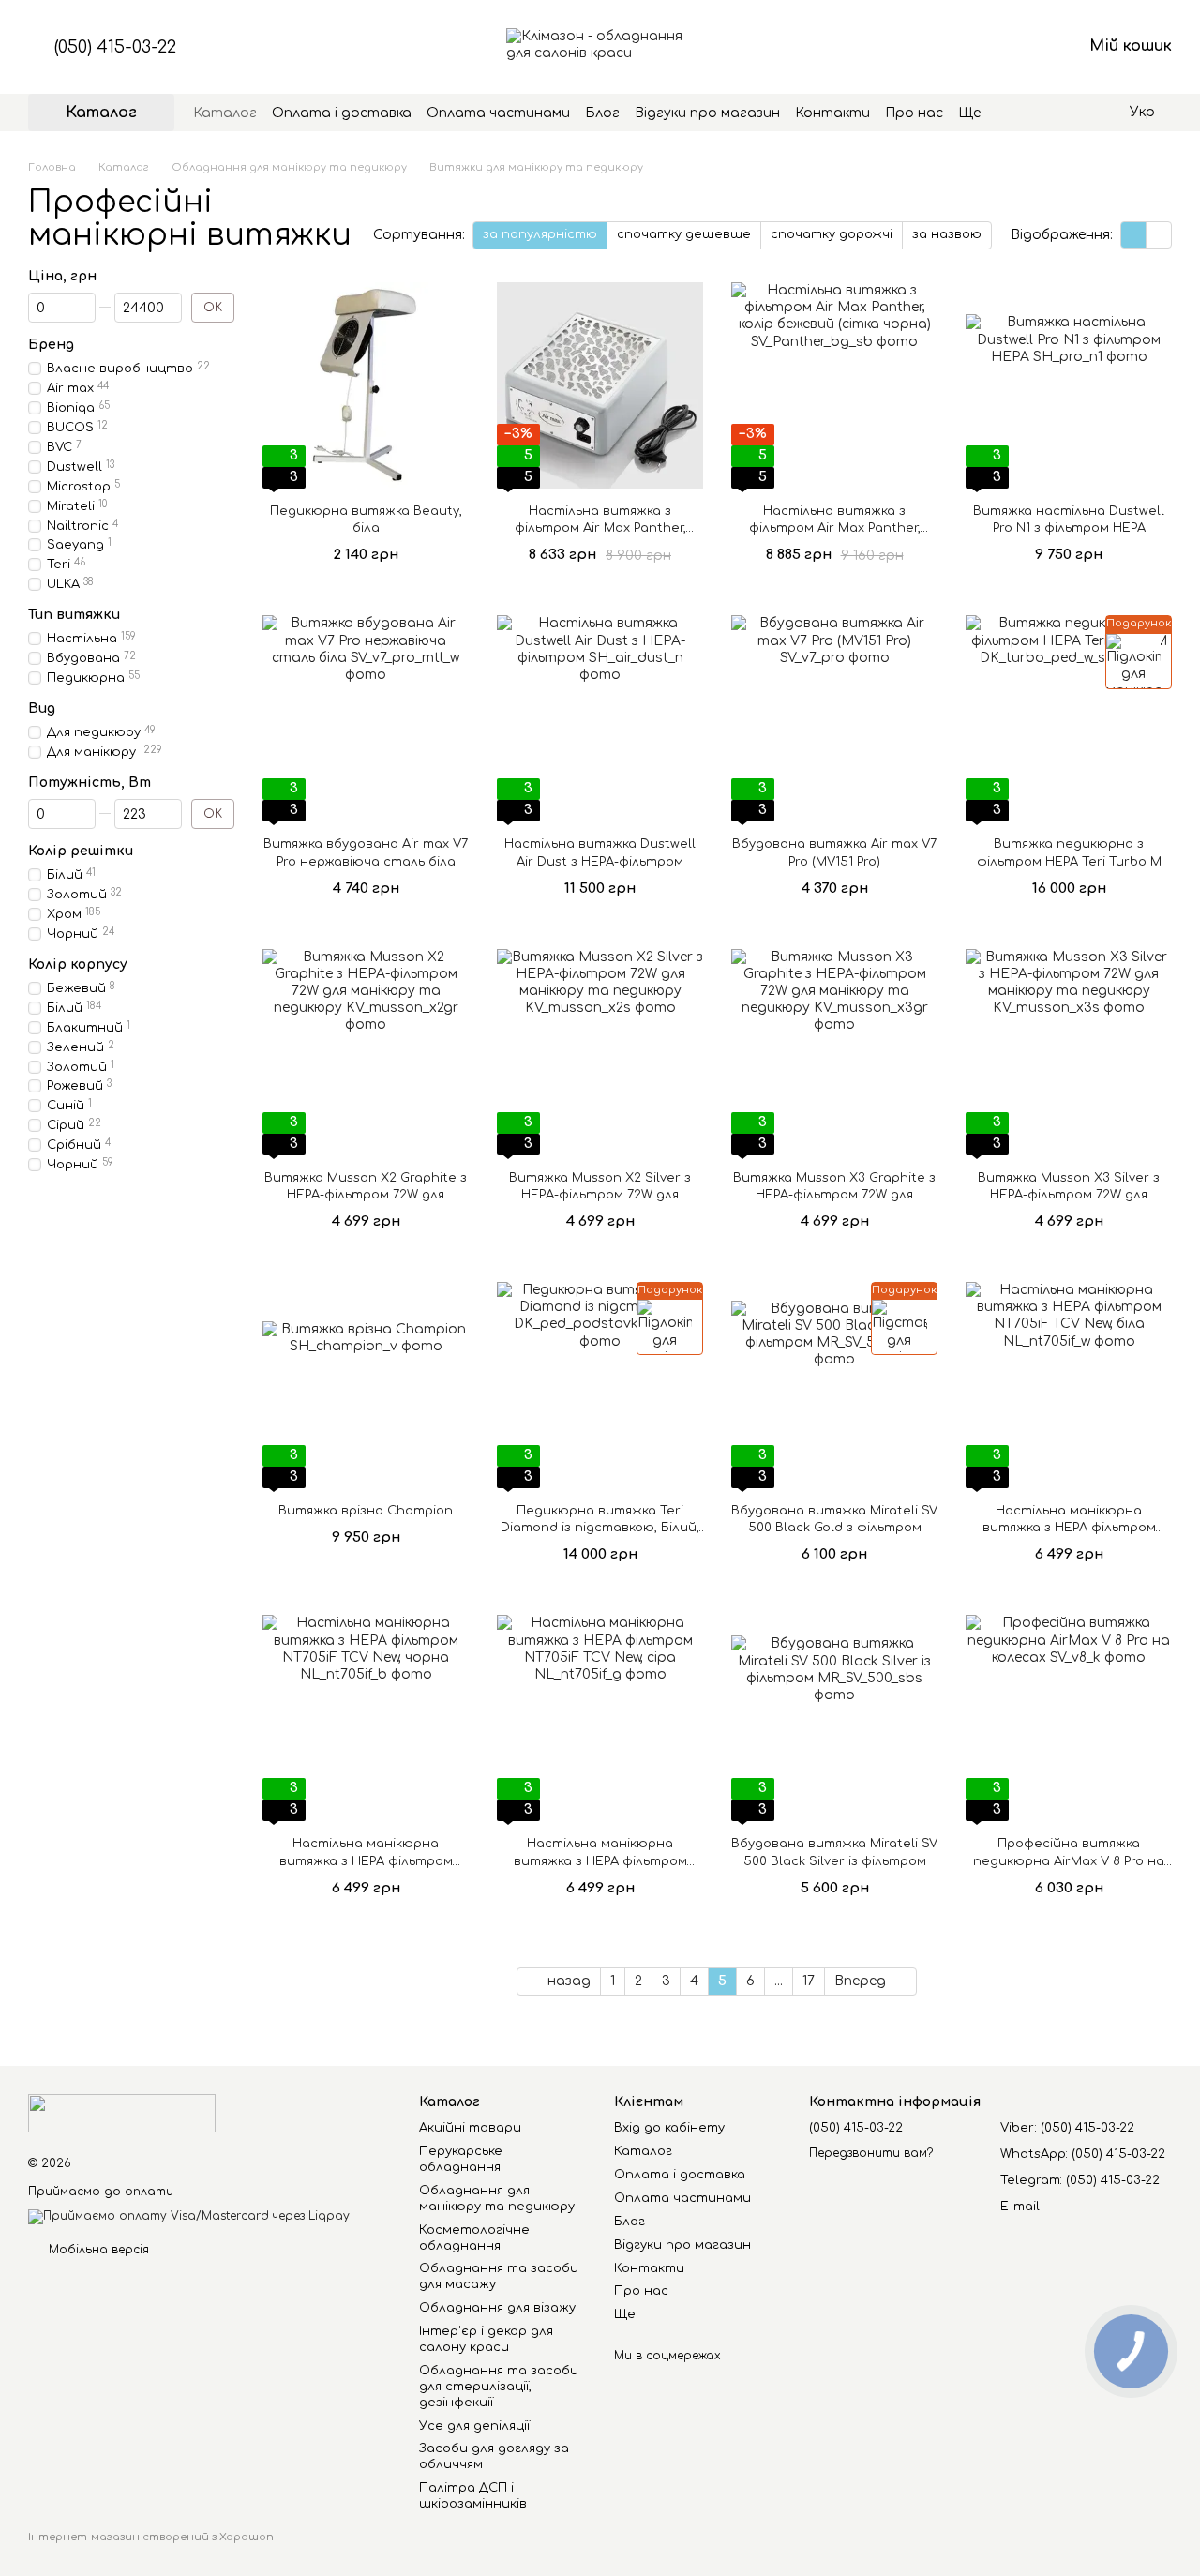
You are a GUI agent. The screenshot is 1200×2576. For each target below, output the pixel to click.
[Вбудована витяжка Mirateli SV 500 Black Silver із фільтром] (834, 1718)
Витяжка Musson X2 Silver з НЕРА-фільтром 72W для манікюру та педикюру (600, 1195)
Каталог (225, 113)
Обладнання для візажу (497, 2308)
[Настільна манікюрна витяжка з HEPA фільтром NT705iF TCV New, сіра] (600, 1718)
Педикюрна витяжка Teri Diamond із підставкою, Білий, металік (600, 1528)
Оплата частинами (498, 113)
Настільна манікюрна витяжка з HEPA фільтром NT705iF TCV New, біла (1069, 1528)
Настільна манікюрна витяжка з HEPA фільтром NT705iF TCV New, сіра (600, 1860)
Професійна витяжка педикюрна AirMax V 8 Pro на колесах (1069, 1860)
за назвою (947, 234)
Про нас (914, 113)
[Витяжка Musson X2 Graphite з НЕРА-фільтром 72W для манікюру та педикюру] (366, 1052)
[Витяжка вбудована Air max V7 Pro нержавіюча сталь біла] (366, 718)
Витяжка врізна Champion (366, 1511)
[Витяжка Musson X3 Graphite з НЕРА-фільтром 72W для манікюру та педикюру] (834, 1052)
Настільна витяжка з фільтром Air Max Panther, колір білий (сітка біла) (600, 528)
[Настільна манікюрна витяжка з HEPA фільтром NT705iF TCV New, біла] (1069, 1385)
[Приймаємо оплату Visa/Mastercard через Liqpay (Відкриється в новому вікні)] (189, 2216)
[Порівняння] (921, 47)
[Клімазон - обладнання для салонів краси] (122, 2113)
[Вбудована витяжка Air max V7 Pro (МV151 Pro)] (834, 718)
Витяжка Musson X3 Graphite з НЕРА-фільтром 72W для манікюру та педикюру (834, 1195)
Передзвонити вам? (871, 2153)
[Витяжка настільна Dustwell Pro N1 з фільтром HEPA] (1069, 385)
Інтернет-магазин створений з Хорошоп (151, 2537)
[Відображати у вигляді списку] (1159, 235)
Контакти (832, 113)
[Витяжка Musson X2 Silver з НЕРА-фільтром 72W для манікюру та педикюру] (600, 1052)
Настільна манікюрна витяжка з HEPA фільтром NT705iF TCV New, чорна (366, 1860)
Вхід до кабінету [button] (669, 2128)
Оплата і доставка (342, 113)
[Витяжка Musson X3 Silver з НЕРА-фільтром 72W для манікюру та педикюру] (1069, 1052)
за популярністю (540, 234)
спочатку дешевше (684, 234)
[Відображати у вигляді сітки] (1134, 235)
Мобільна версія (97, 2250)
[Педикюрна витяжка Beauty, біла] (366, 385)
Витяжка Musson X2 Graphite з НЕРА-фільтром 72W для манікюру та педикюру (366, 1195)
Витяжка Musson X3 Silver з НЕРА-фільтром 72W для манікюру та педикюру (1069, 1195)
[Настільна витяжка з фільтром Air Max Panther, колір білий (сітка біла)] (600, 385)
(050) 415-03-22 (115, 47)
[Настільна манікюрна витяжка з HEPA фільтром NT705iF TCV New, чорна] (366, 1718)
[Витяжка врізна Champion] (366, 1385)
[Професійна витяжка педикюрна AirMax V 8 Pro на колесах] (1069, 1718)
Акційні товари (470, 2128)
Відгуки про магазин (707, 113)
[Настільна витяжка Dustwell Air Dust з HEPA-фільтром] (600, 718)
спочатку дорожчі (832, 234)
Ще (969, 113)
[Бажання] (969, 47)
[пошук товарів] (1014, 113)
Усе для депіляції (474, 2426)
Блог (602, 113)
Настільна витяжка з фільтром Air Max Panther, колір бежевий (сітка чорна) (834, 528)
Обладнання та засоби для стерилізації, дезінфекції (499, 2387)
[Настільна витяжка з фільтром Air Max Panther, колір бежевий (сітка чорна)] (834, 385)
